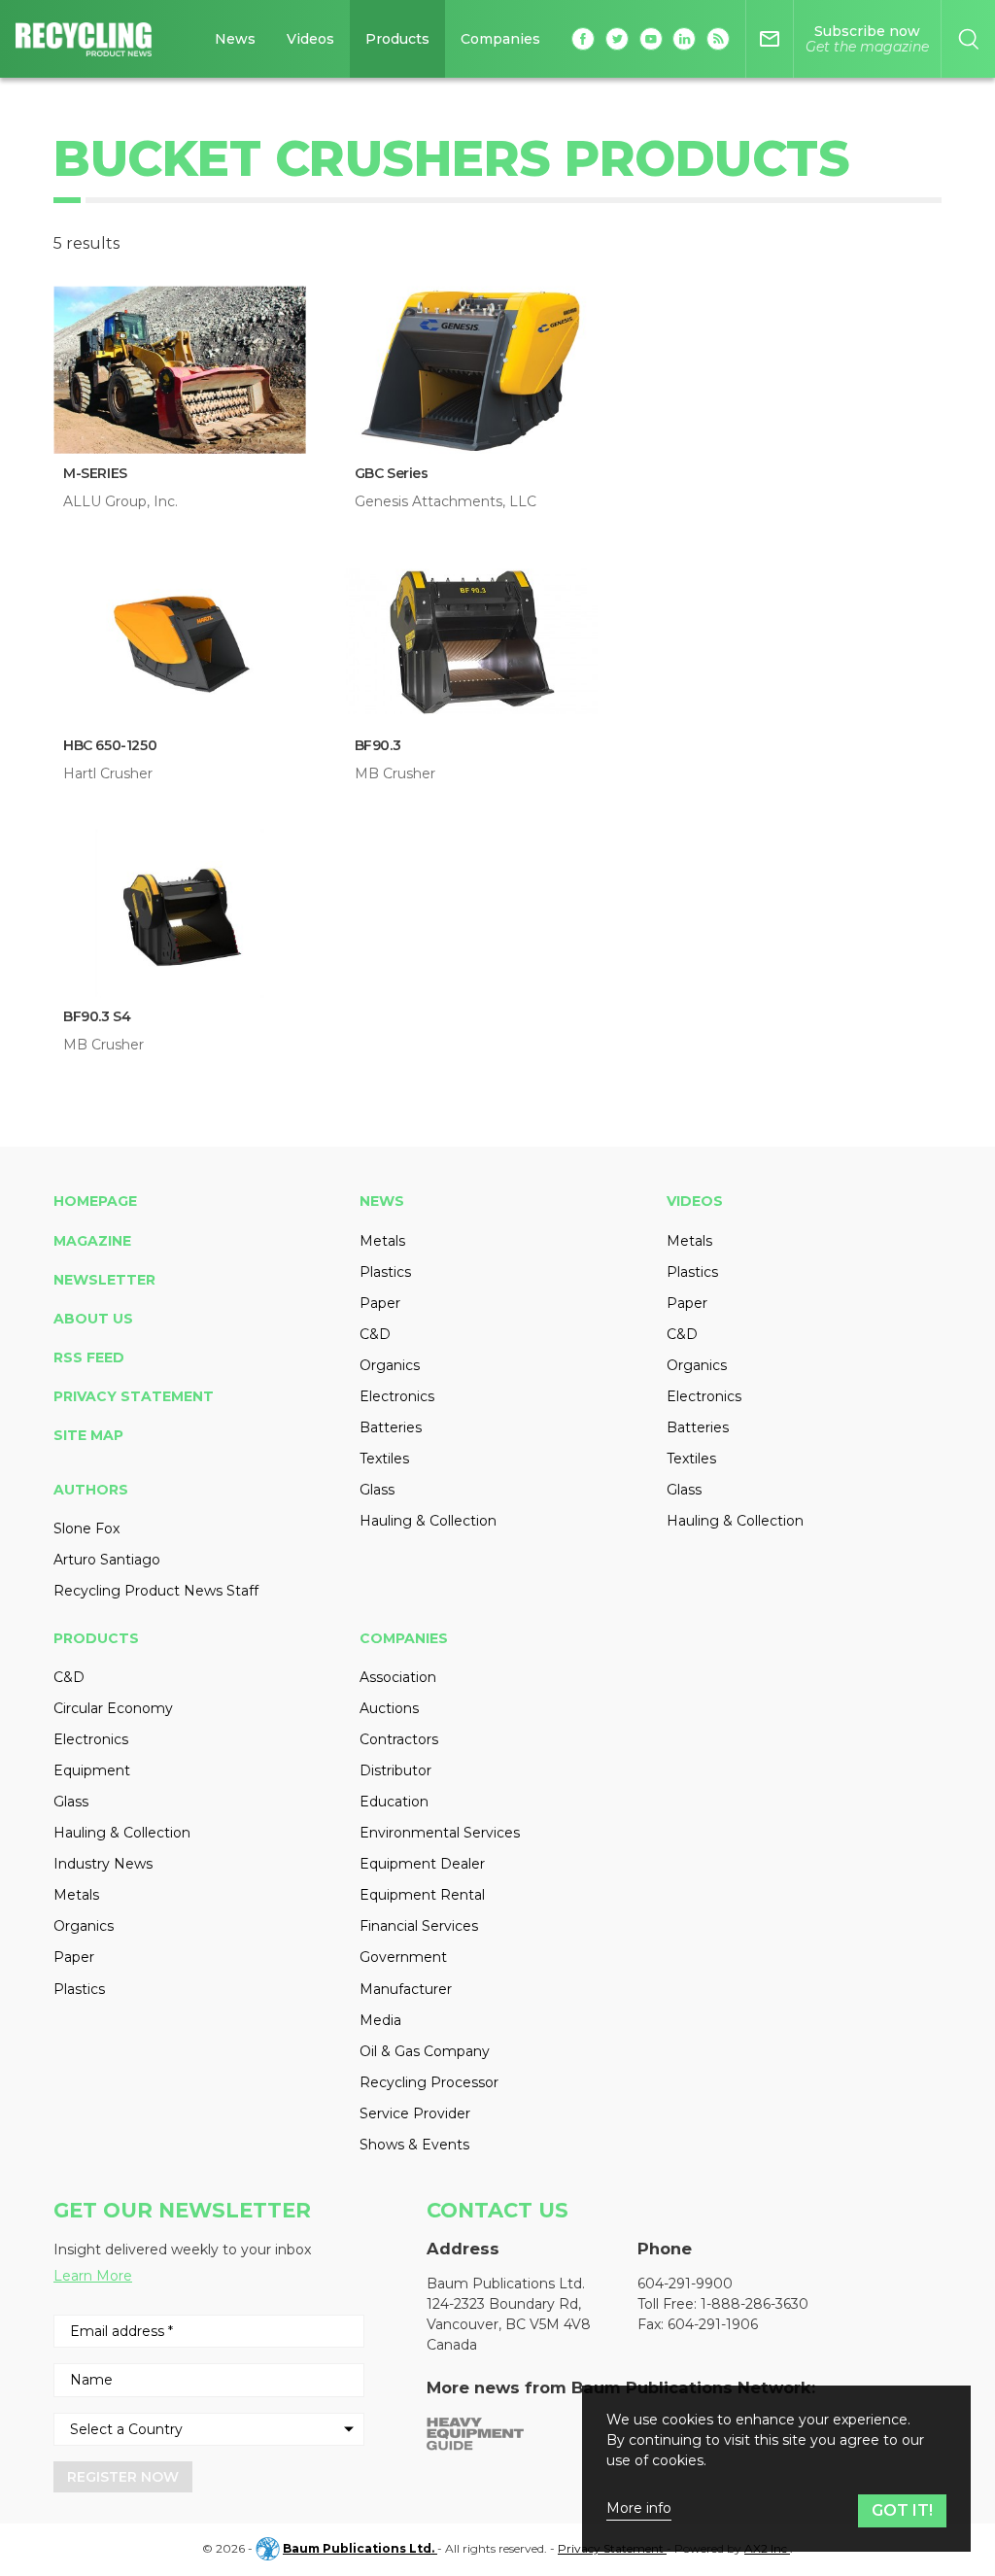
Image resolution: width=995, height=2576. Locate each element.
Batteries (391, 1427)
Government (403, 1957)
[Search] (968, 39)
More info (639, 2508)
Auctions (389, 1708)
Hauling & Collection (428, 1521)
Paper (380, 1303)
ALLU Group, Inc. (120, 501)
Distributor (395, 1770)
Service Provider (415, 2113)
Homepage (95, 1201)
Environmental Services (440, 1833)
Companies (500, 39)
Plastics (385, 1272)
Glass (377, 1490)
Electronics (397, 1396)
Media (380, 2020)
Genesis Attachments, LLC (446, 501)
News (235, 39)
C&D (375, 1334)
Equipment (92, 1770)
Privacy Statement (134, 1396)
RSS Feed (89, 1357)
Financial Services (419, 1926)
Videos (310, 39)
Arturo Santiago (107, 1560)
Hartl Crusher (108, 773)
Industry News (103, 1864)
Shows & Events (414, 2145)
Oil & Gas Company (425, 2051)
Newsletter (104, 1280)
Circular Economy (113, 1708)
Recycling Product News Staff (156, 1591)
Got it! (902, 2510)
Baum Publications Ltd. (360, 2548)
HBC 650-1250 (110, 745)
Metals (382, 1241)
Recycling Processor (429, 2082)
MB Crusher (395, 773)
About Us (93, 1319)
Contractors (399, 1739)
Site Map (88, 1435)
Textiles (384, 1459)
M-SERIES (95, 473)
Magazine (92, 1241)
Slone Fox (86, 1528)
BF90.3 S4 (97, 1016)
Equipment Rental (422, 1895)
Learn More (93, 2276)
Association (398, 1677)
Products (397, 39)
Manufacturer (406, 1989)
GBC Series (392, 473)
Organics (390, 1365)
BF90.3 (378, 745)
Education (394, 1802)
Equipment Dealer (422, 1864)
